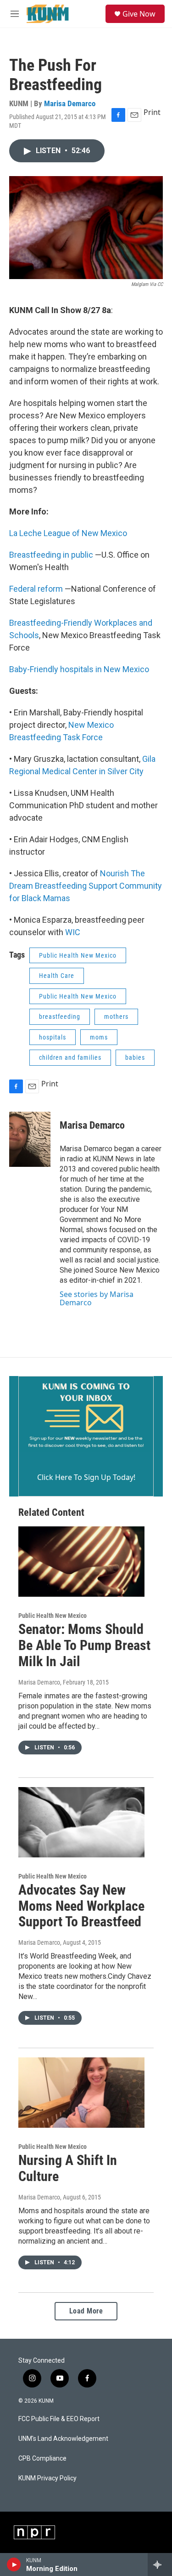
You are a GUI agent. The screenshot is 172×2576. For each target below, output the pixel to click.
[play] (14, 2565)
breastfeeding (60, 1017)
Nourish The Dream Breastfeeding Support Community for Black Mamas (86, 886)
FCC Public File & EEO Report (59, 2419)
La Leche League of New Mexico (68, 533)
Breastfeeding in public (52, 555)
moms (99, 1037)
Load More (86, 2311)
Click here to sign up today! (86, 1477)
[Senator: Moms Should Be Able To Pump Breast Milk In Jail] (81, 1562)
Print (152, 112)
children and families (70, 1057)
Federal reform (36, 589)
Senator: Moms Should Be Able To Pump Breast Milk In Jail (84, 1645)
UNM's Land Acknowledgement (63, 2439)
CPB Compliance (42, 2459)
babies (135, 1057)
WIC (73, 932)
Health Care (57, 976)
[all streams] (160, 2565)
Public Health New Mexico (78, 955)
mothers (116, 1017)
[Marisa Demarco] (30, 1139)
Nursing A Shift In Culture (68, 2168)
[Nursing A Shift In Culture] (81, 2093)
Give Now (139, 14)
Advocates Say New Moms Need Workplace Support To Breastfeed (81, 1906)
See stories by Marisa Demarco (97, 1298)
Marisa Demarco (70, 103)
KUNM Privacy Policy (47, 2478)
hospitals (53, 1037)
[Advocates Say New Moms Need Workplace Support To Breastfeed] (81, 1822)
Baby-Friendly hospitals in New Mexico (79, 669)
